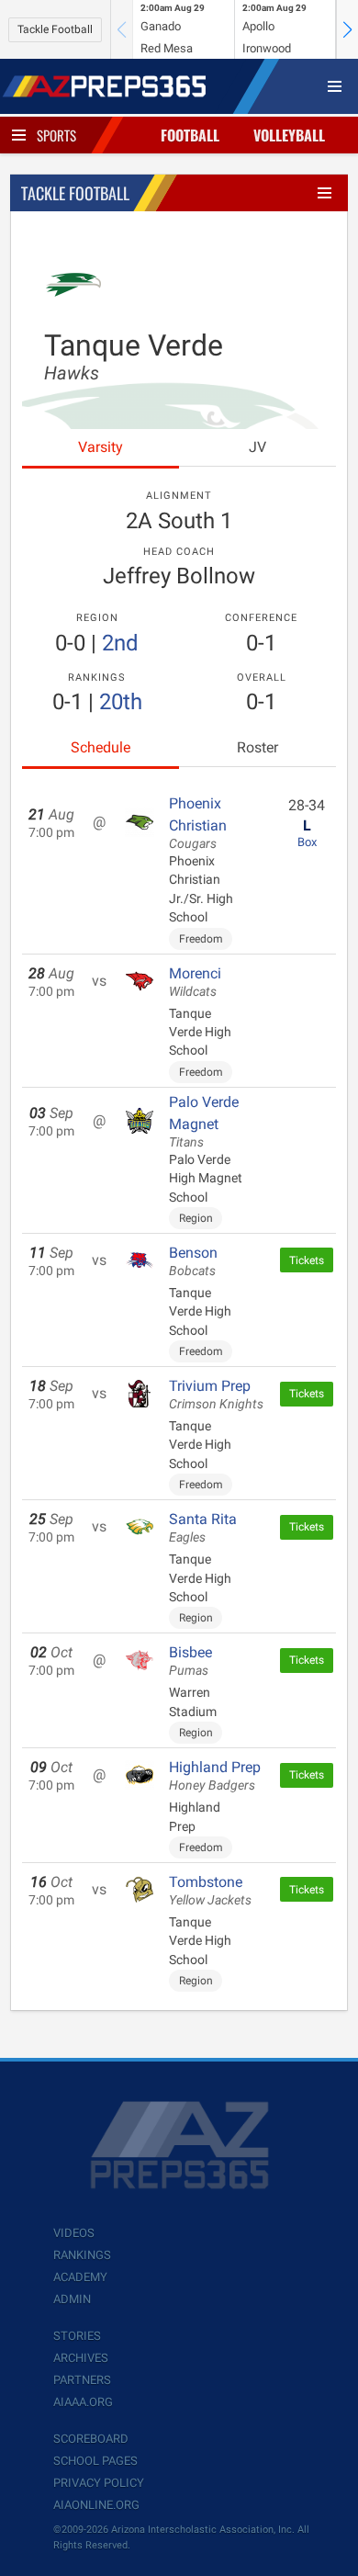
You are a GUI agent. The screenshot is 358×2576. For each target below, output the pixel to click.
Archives (81, 2358)
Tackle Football (55, 29)
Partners (82, 2380)
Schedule (101, 747)
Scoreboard (91, 2439)
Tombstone (210, 1891)
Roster (257, 747)
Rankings (82, 2255)
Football (190, 135)
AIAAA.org (83, 2402)
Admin (72, 2299)
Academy (80, 2277)
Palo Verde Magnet (204, 1122)
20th (121, 702)
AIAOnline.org (96, 2505)
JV (257, 447)
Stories (77, 2336)
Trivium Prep (216, 1395)
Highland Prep (215, 1776)
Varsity (101, 447)
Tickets (307, 1260)
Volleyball (289, 135)
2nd (120, 643)
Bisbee (190, 1661)
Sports (56, 135)
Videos (74, 2233)
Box (307, 842)
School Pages (95, 2461)
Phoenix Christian (198, 823)
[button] (347, 29)
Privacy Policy (99, 2483)
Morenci (195, 982)
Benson (193, 1261)
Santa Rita (203, 1528)
